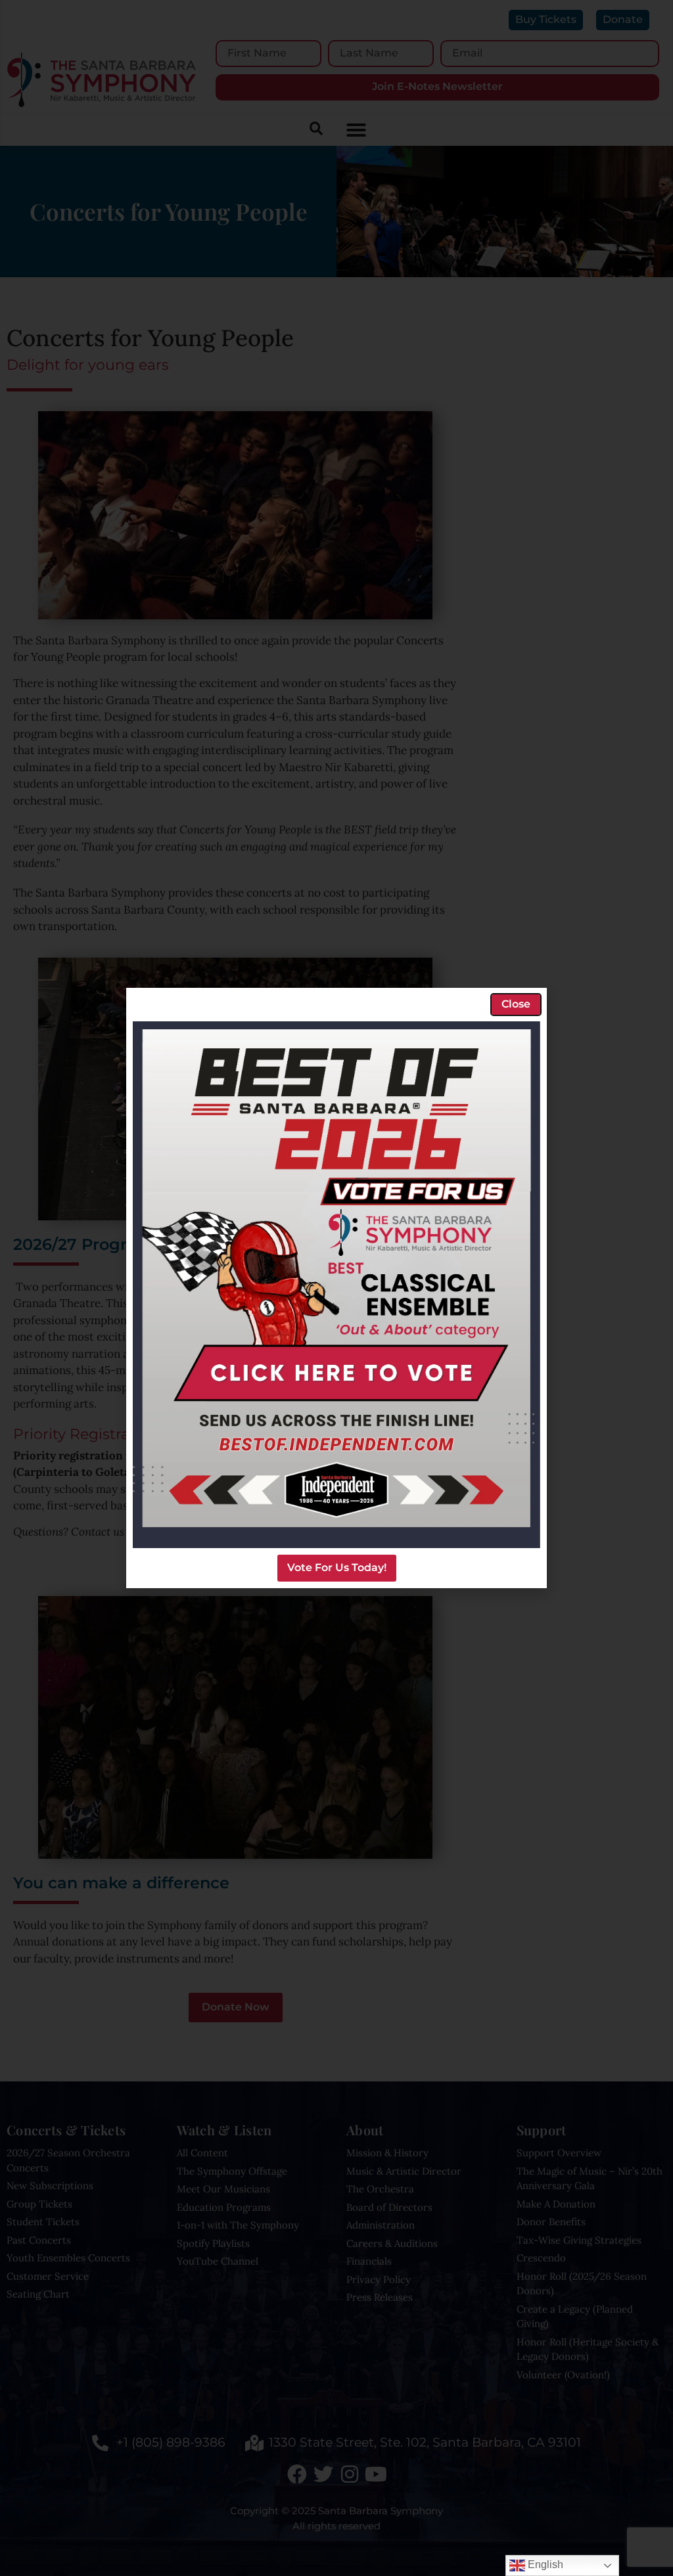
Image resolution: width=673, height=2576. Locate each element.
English (544, 2565)
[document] (336, 1288)
